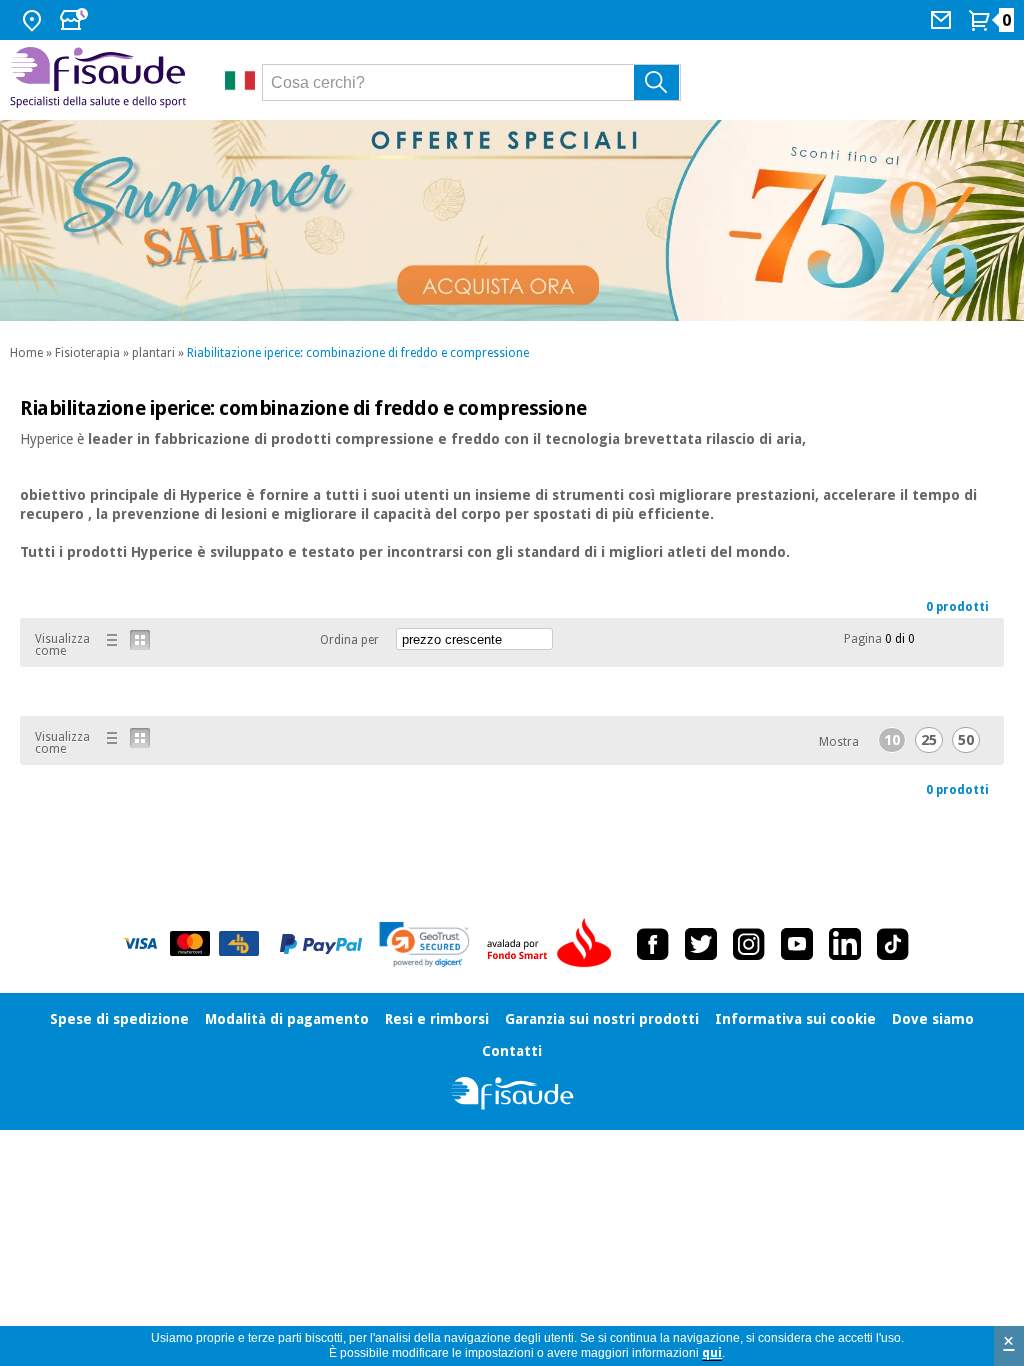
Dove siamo (933, 1019)
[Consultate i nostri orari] (76, 20)
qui (712, 1353)
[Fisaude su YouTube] (797, 944)
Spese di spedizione (119, 1019)
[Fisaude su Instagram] (749, 944)
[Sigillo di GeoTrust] (424, 944)
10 (892, 740)
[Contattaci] (943, 20)
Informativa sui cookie (795, 1019)
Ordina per (349, 640)
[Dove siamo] (34, 20)
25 (929, 740)
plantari (153, 353)
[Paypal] (321, 944)
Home (26, 353)
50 (966, 740)
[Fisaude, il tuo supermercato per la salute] (102, 79)
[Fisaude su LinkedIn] (845, 944)
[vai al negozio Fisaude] (512, 1093)
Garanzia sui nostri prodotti (602, 1019)
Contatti (512, 1051)
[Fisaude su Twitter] (701, 944)
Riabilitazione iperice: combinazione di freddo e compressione (358, 353)
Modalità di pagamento (287, 1019)
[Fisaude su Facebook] (653, 944)
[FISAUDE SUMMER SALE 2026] (512, 220)
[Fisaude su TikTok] (893, 944)
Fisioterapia (87, 353)
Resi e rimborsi (437, 1019)
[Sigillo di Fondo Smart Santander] (554, 944)
